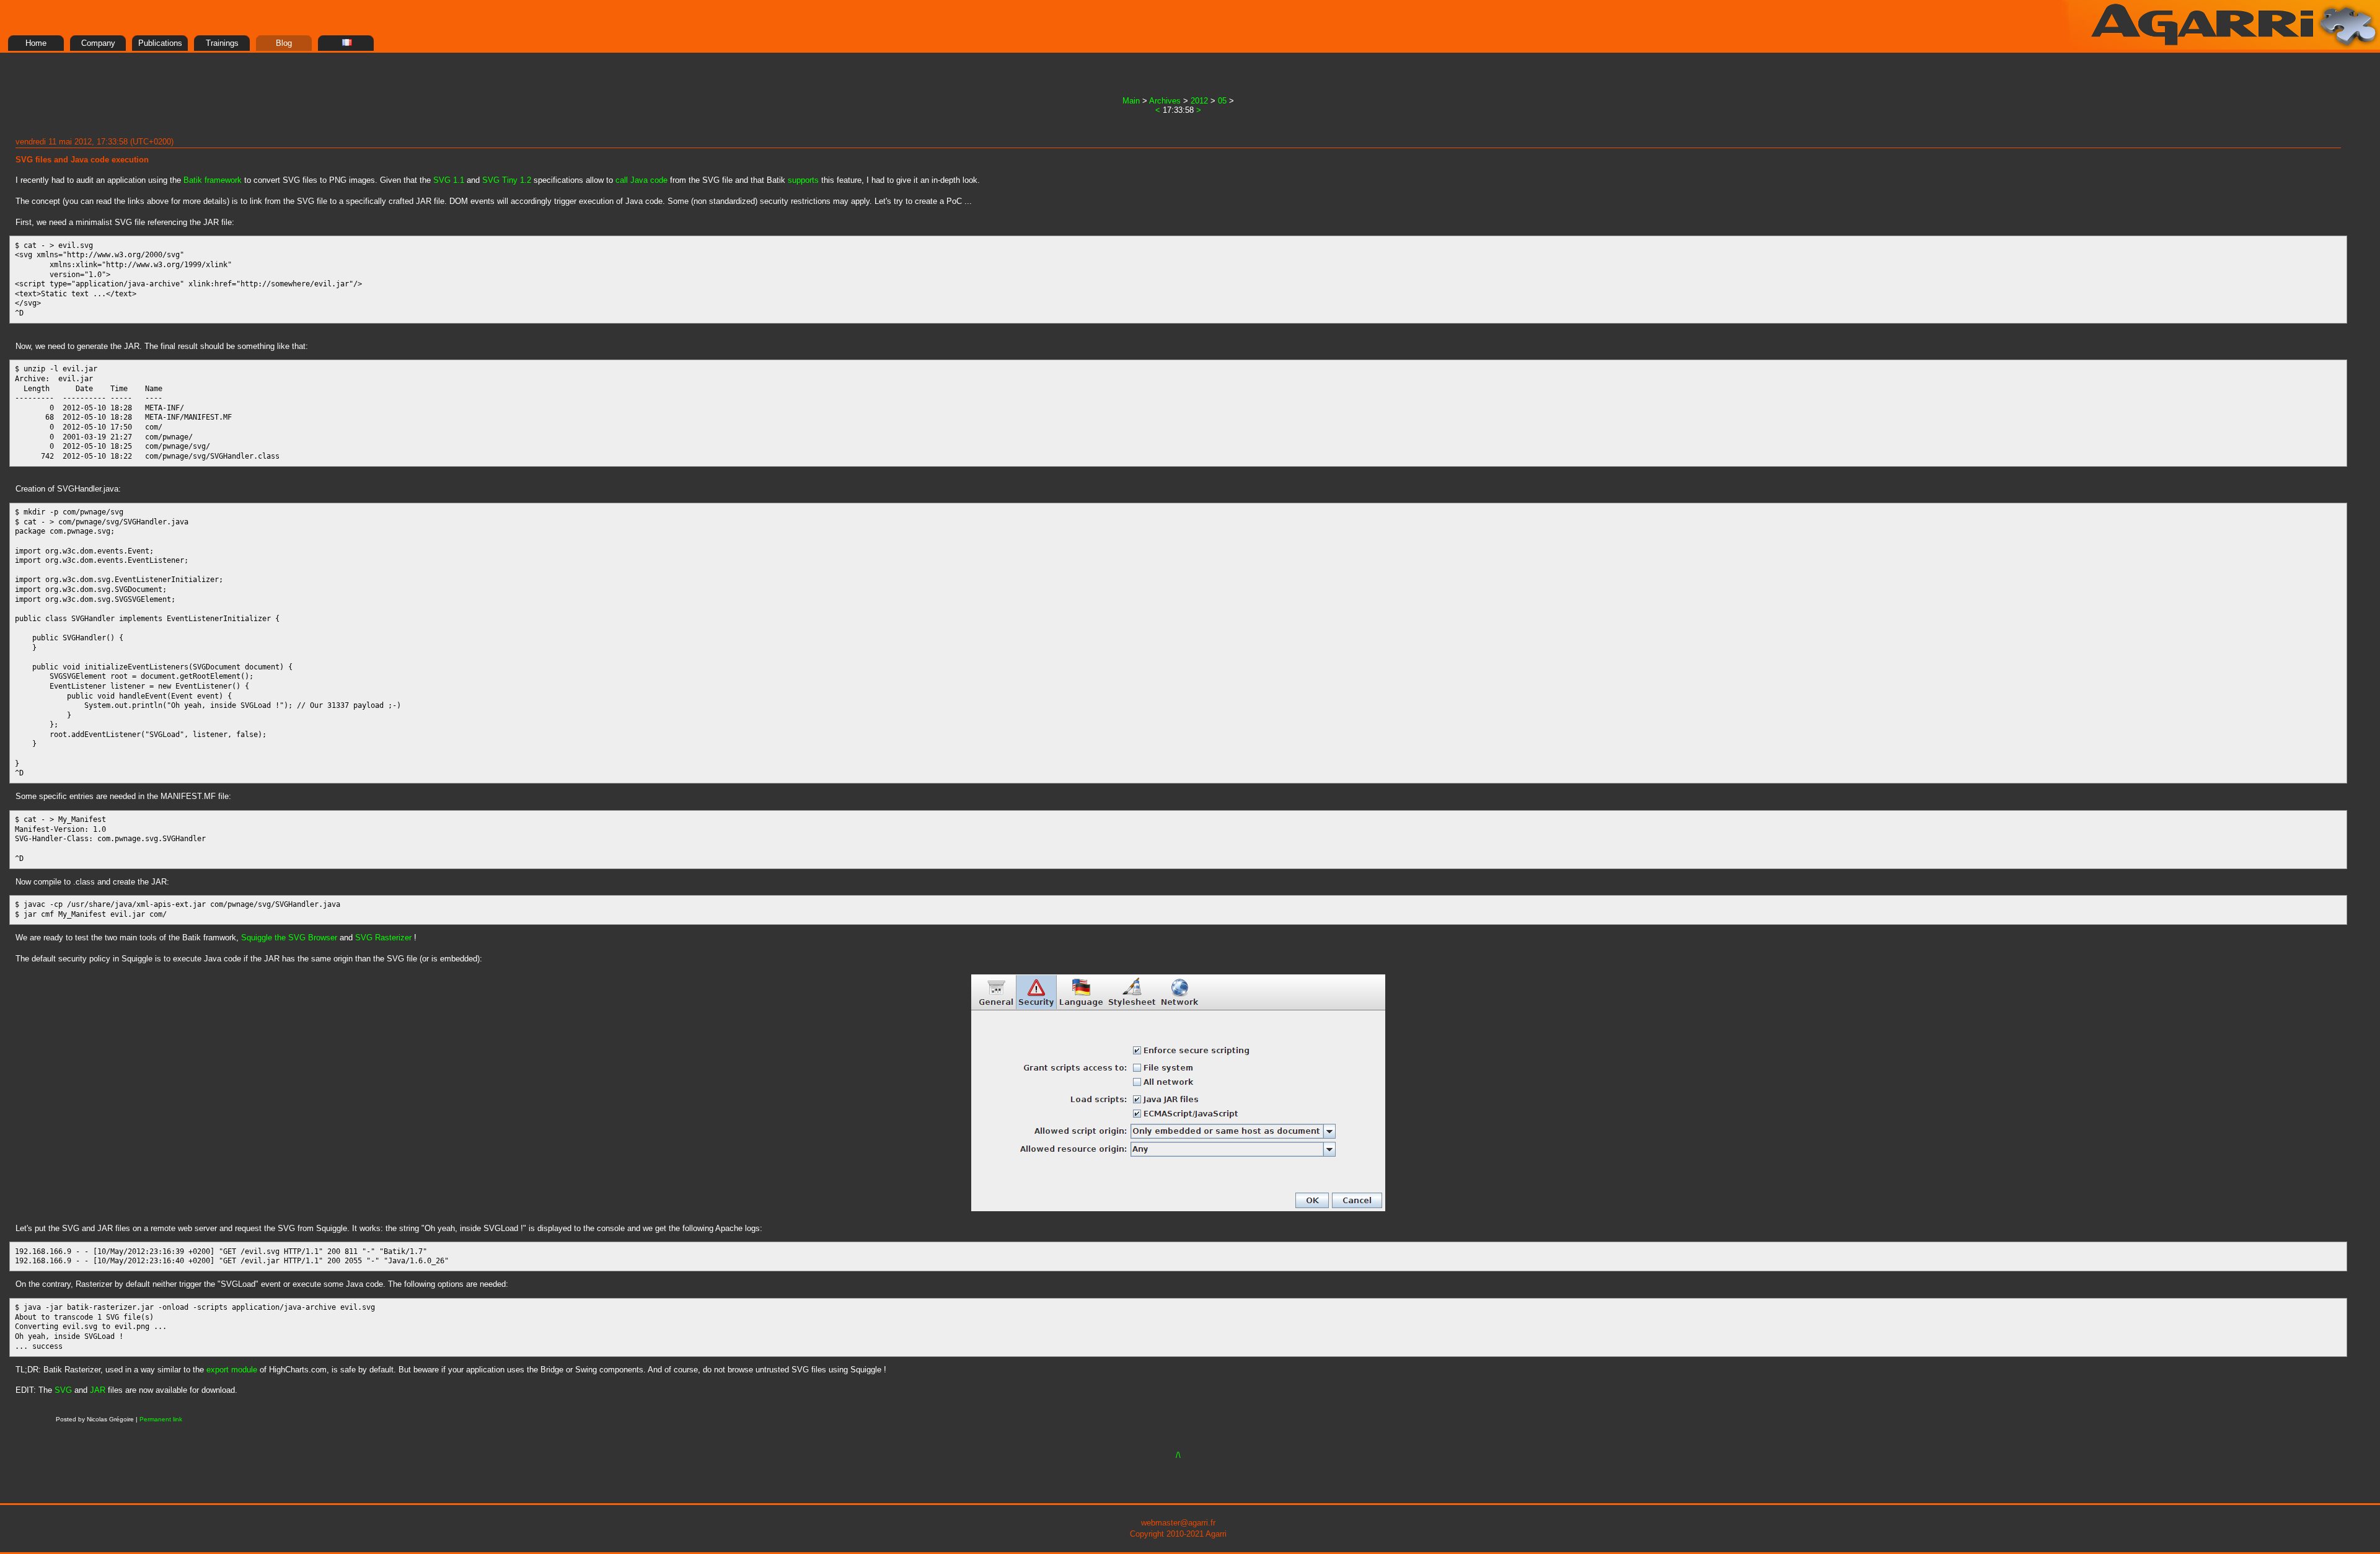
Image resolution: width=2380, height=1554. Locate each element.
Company (98, 43)
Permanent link (161, 1419)
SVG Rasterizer (383, 938)
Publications (160, 43)
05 (1222, 101)
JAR (98, 1390)
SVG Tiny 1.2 (507, 180)
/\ (1178, 1455)
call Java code (641, 180)
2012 (1199, 101)
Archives (1165, 101)
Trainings (222, 43)
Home (36, 43)
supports (803, 180)
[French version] (346, 43)
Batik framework (213, 180)
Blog (284, 43)
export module (232, 1370)
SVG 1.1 (449, 180)
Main (1131, 101)
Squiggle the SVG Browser (289, 938)
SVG (63, 1390)
